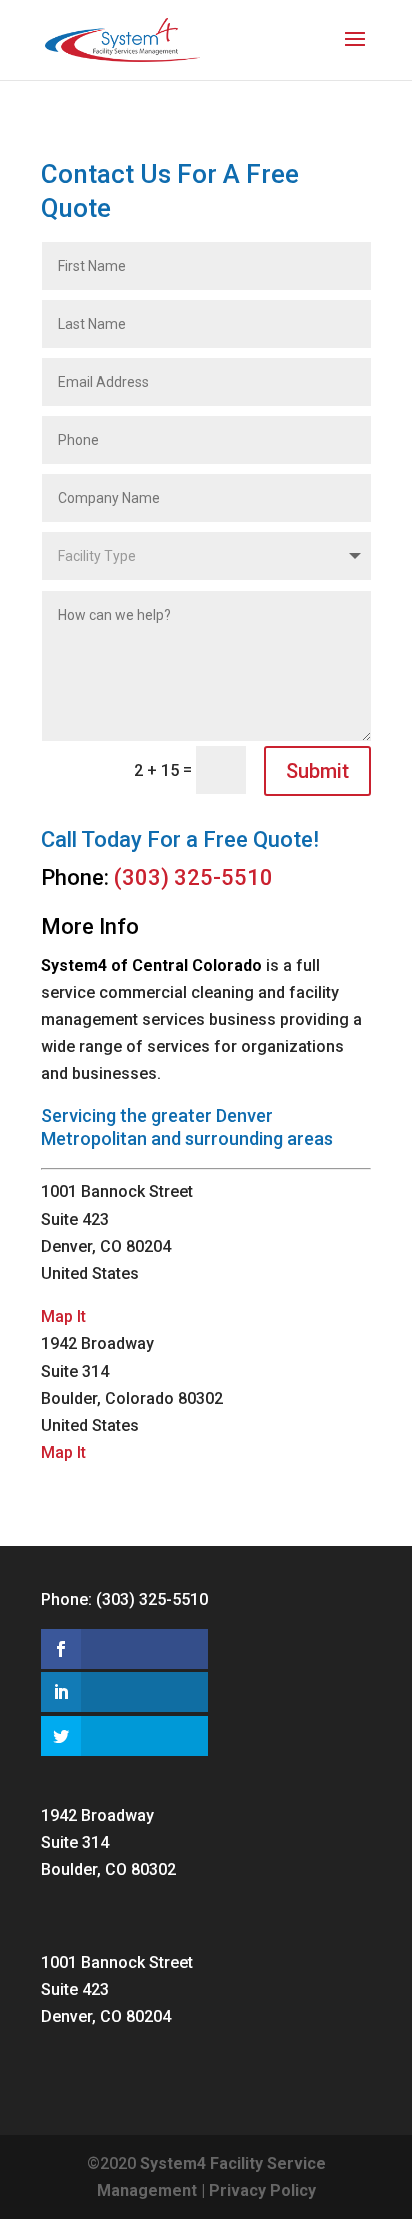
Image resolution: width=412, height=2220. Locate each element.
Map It (63, 1316)
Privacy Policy (262, 2190)
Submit (317, 771)
